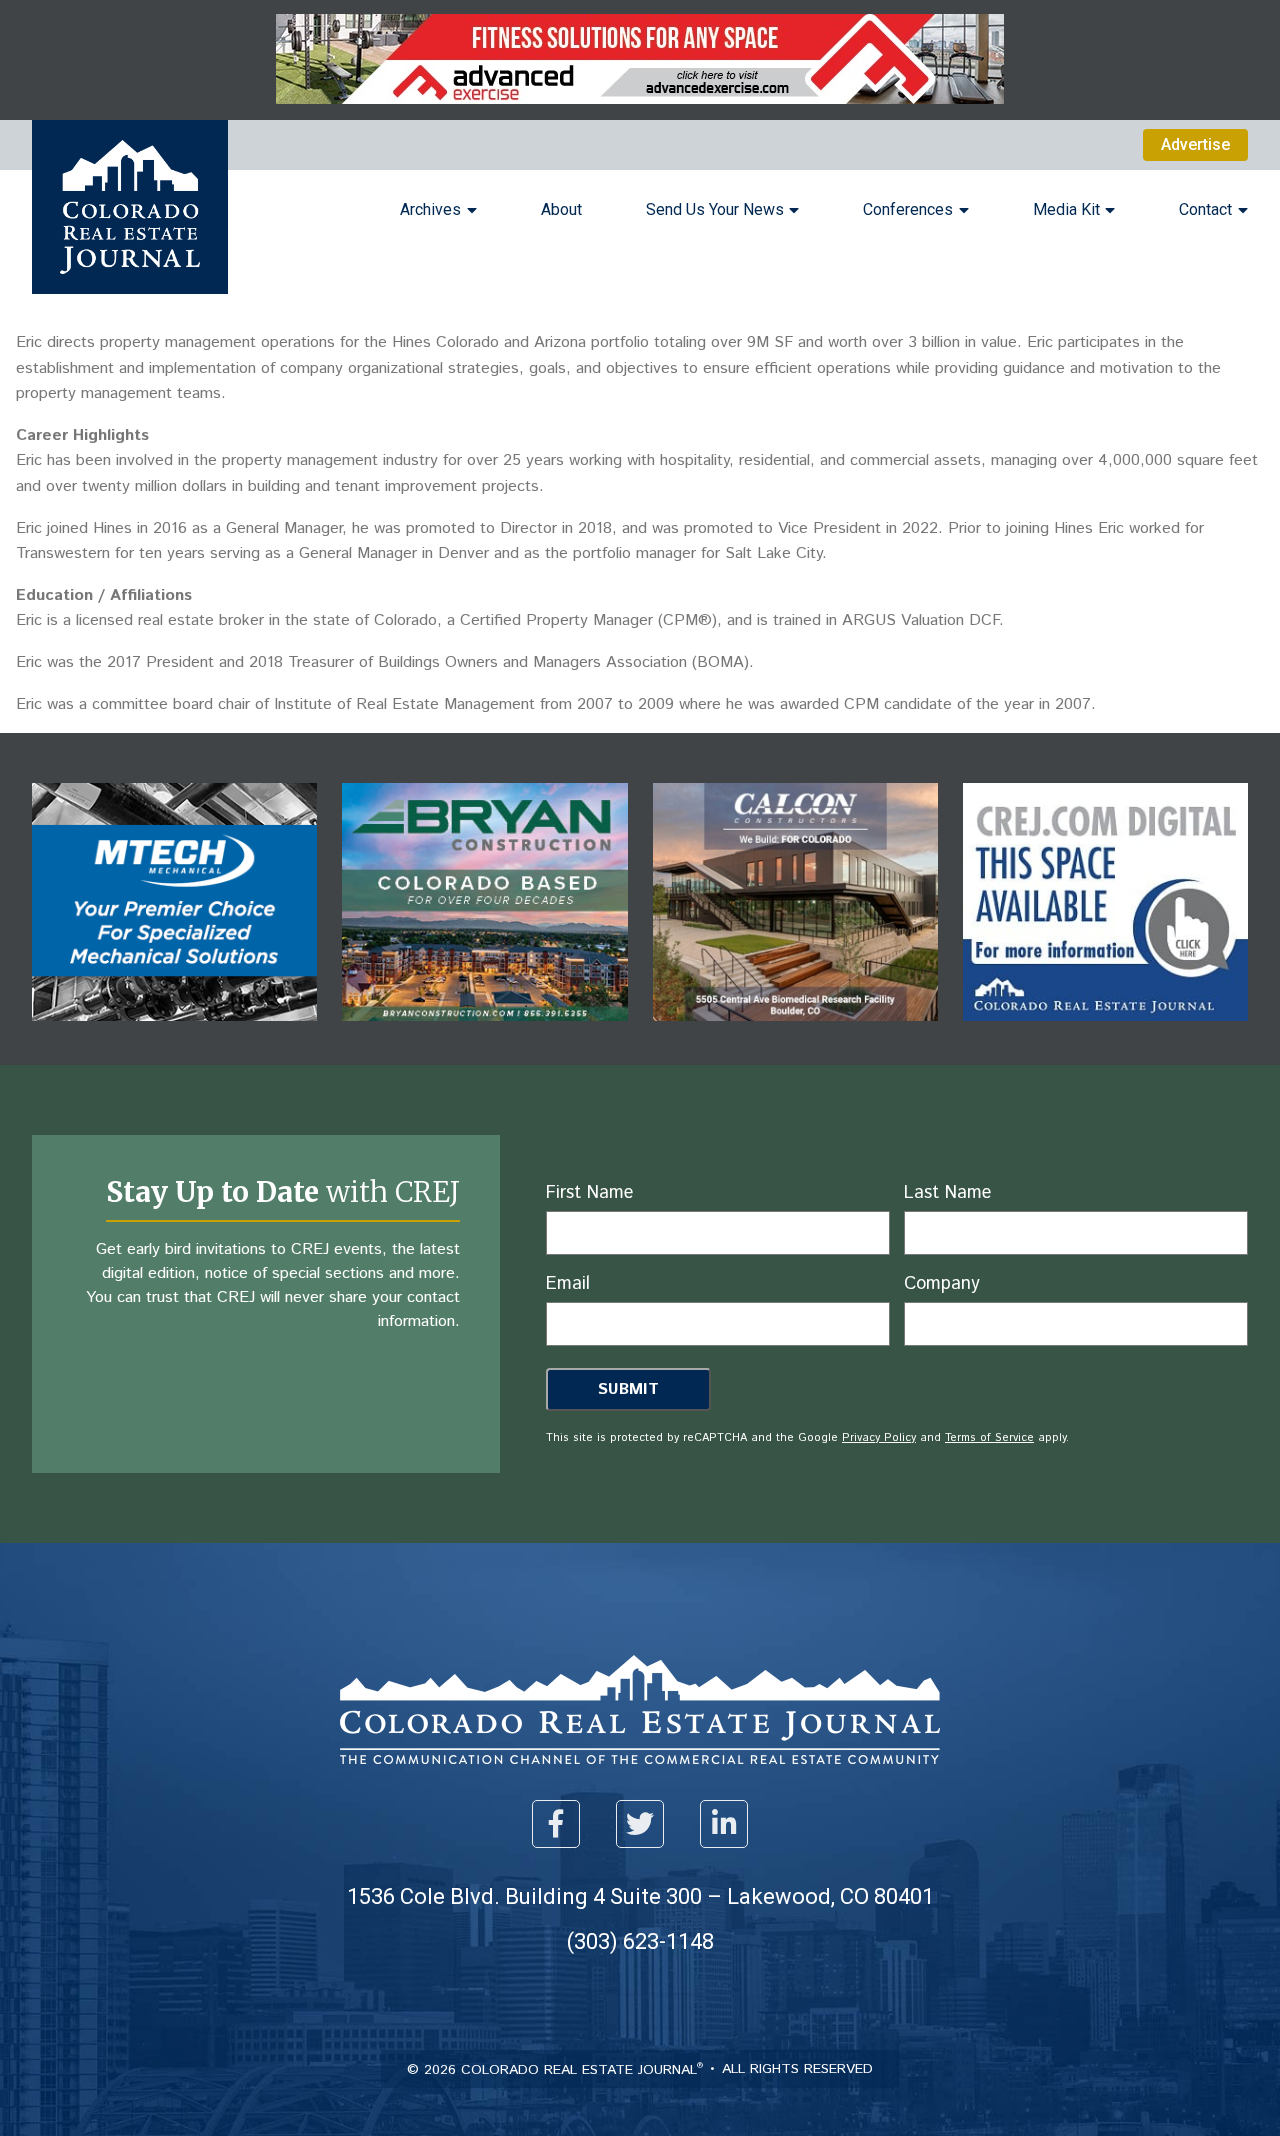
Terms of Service (989, 1438)
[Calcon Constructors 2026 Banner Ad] (795, 1035)
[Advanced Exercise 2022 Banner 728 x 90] (640, 98)
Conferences (908, 209)
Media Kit (1066, 209)
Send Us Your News (715, 209)
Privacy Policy (879, 1438)
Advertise (1195, 144)
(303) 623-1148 (640, 1941)
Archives (430, 209)
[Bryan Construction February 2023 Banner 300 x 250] (484, 1035)
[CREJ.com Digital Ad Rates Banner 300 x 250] (1105, 1035)
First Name (589, 1193)
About (561, 209)
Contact (1205, 209)
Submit (628, 1389)
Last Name (947, 1193)
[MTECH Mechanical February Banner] (174, 1035)
